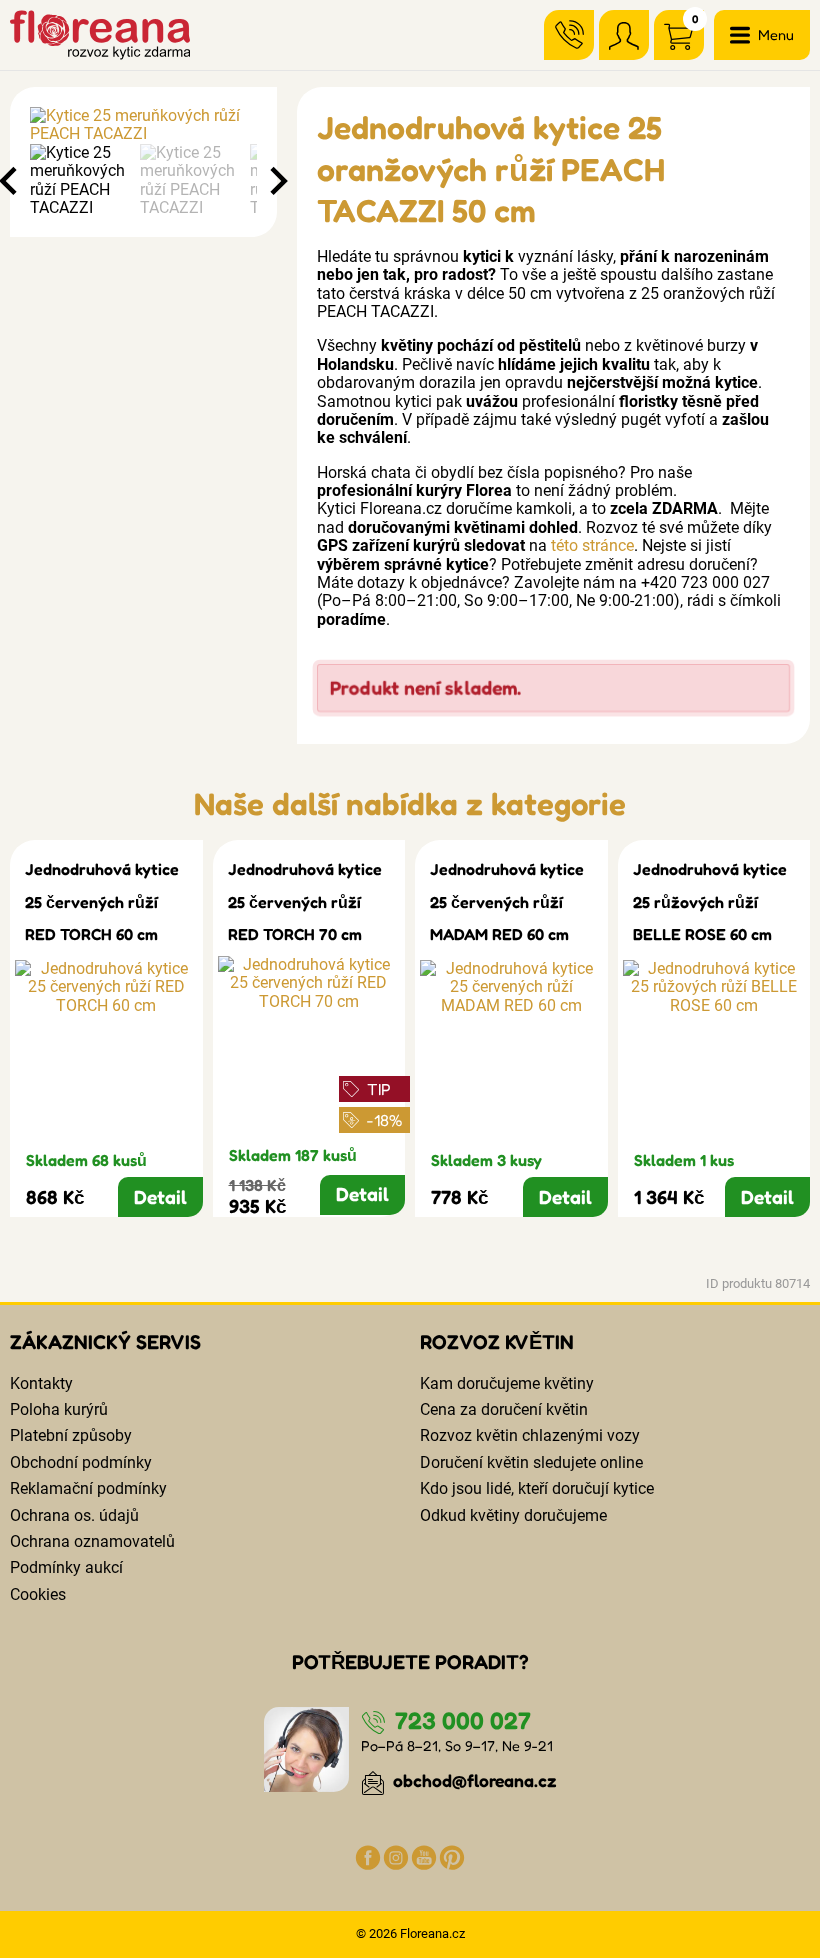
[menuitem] (80, 181)
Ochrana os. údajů (74, 1515)
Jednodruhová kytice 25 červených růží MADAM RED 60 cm (507, 901)
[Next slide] (277, 181)
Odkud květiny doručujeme (513, 1515)
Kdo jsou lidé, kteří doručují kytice (537, 1488)
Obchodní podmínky (81, 1462)
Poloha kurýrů (59, 1409)
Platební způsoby (71, 1435)
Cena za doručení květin (504, 1409)
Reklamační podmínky (88, 1488)
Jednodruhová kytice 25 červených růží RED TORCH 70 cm (305, 901)
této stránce (592, 545)
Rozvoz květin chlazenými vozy (530, 1435)
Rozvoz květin (497, 1342)
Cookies (38, 1594)
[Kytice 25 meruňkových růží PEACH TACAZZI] (143, 125)
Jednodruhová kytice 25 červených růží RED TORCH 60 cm (102, 901)
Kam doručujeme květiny (507, 1383)
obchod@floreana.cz (473, 1780)
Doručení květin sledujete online (531, 1462)
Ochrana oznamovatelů (92, 1541)
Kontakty (41, 1383)
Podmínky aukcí (66, 1567)
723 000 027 (460, 1720)
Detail (160, 1197)
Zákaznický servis (105, 1342)
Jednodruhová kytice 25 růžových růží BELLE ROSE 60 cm (710, 901)
